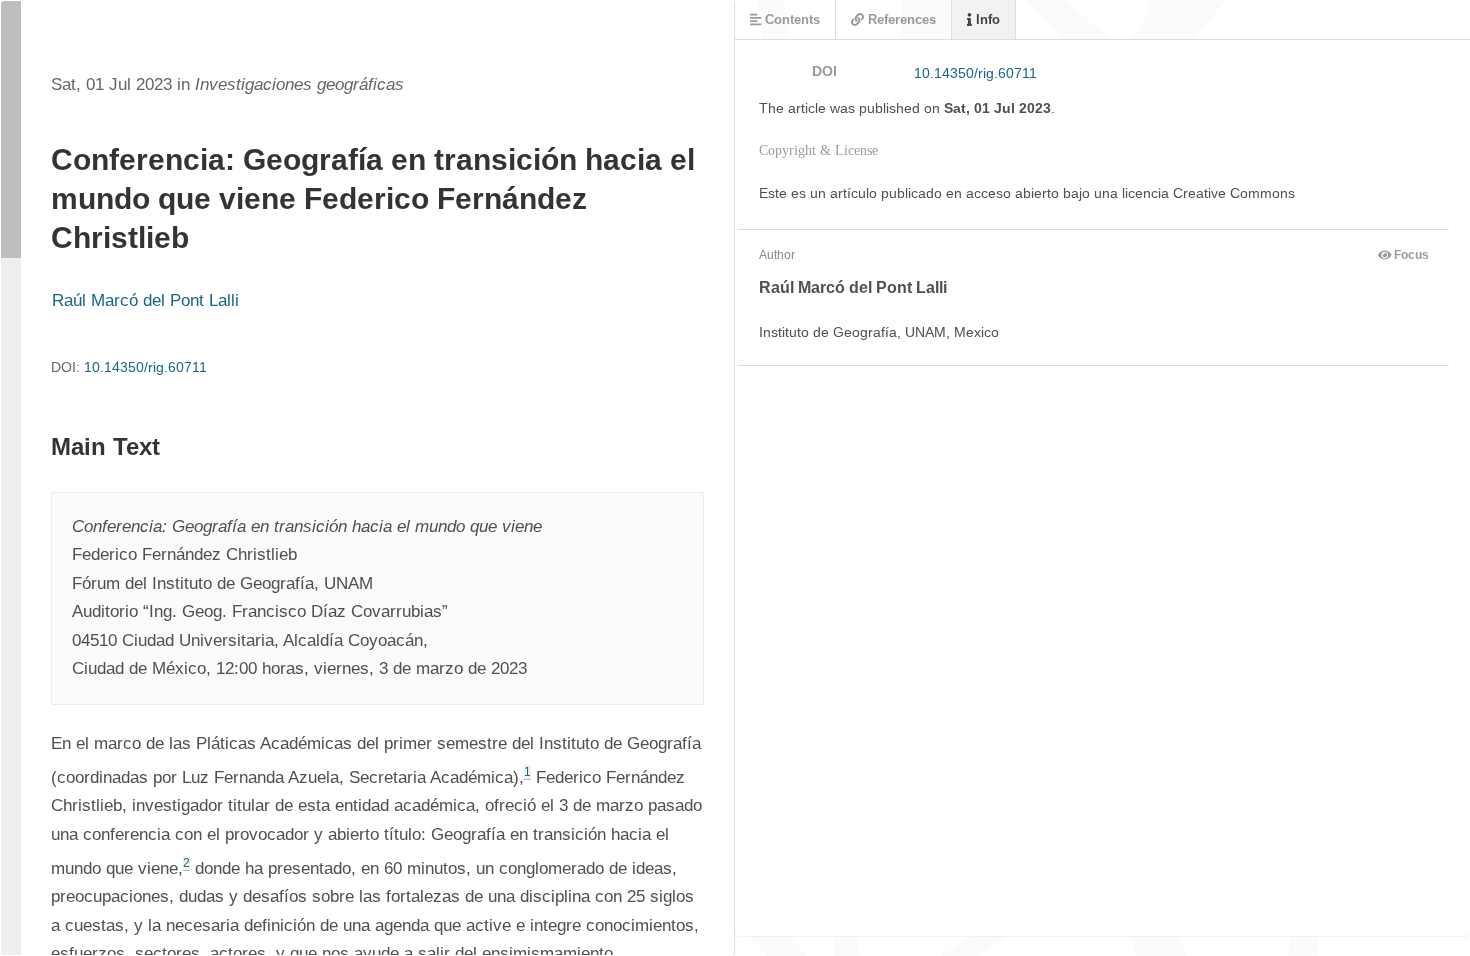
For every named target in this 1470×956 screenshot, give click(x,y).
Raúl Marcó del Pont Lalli (145, 300)
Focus (1410, 255)
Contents (790, 19)
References (900, 19)
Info (986, 19)
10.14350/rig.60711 (145, 367)
